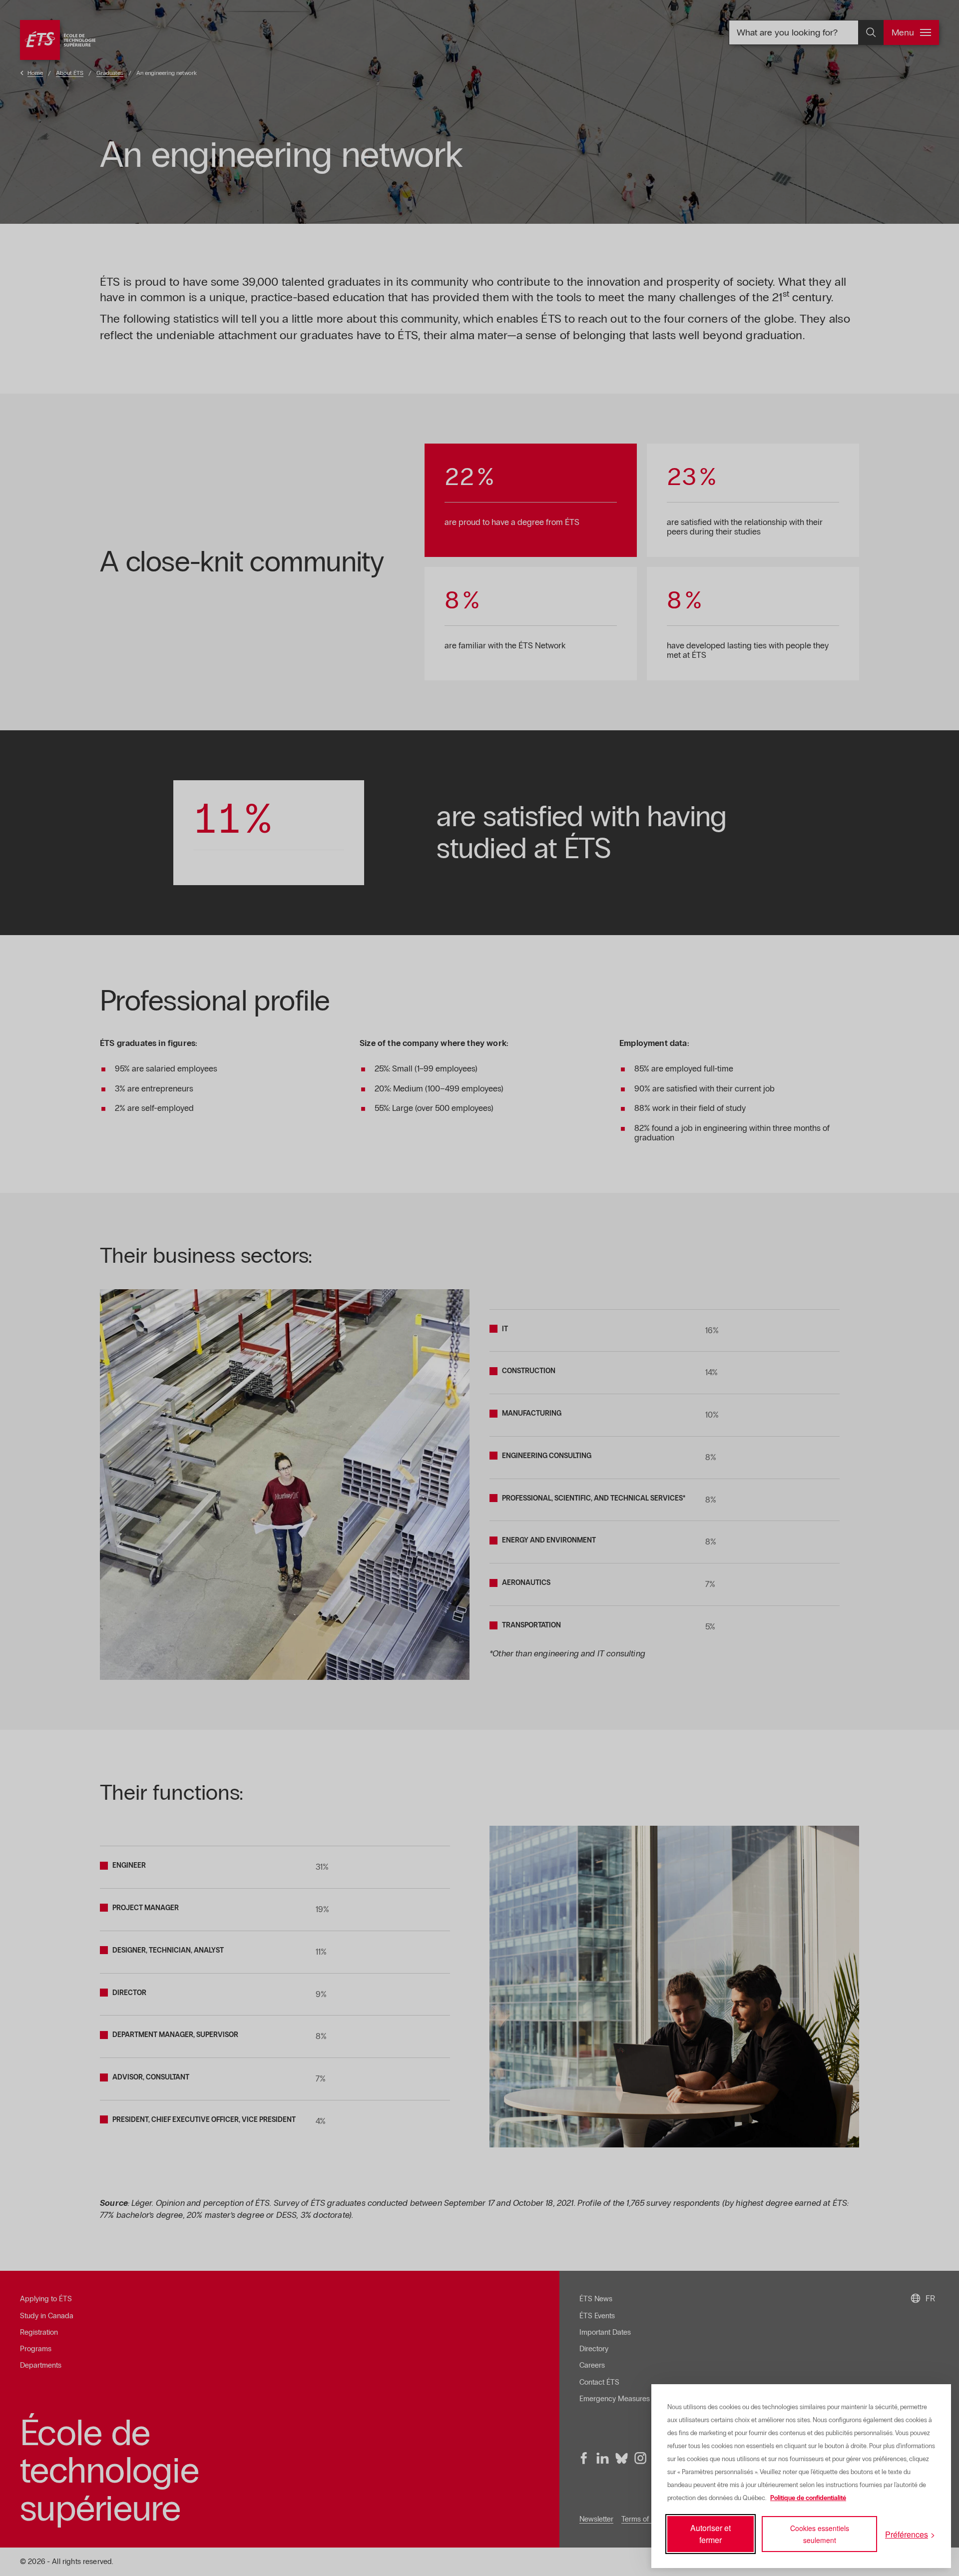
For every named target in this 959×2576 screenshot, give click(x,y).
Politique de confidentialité (808, 2498)
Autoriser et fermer (711, 2534)
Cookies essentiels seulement (820, 2534)
